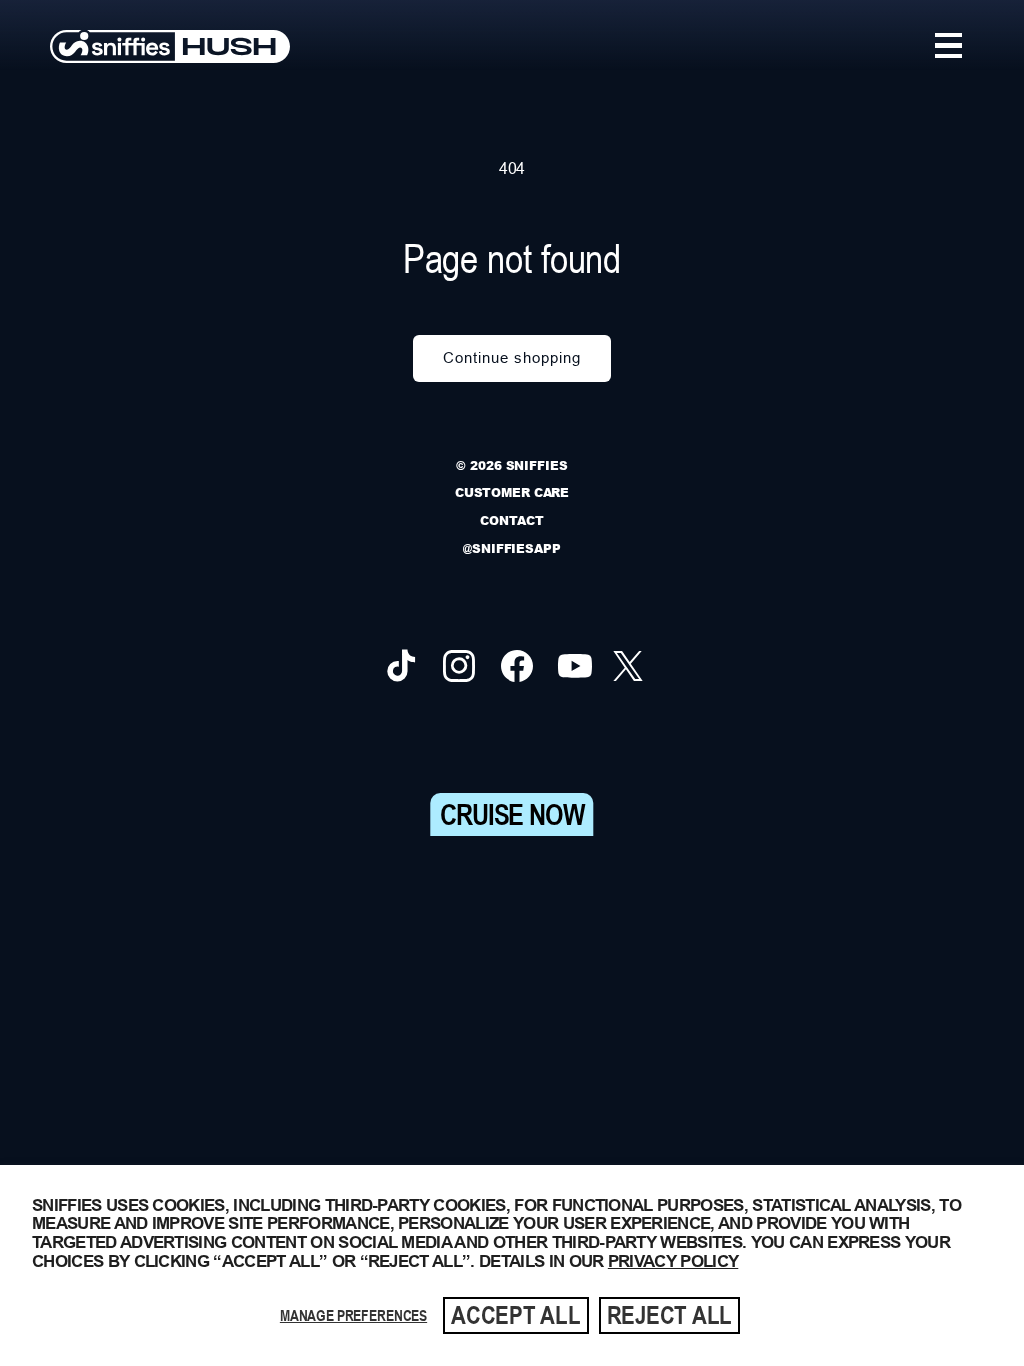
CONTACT (511, 520)
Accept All (516, 1315)
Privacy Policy (673, 1261)
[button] (948, 46)
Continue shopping (512, 357)
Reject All (670, 1315)
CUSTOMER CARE (512, 492)
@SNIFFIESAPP (512, 548)
